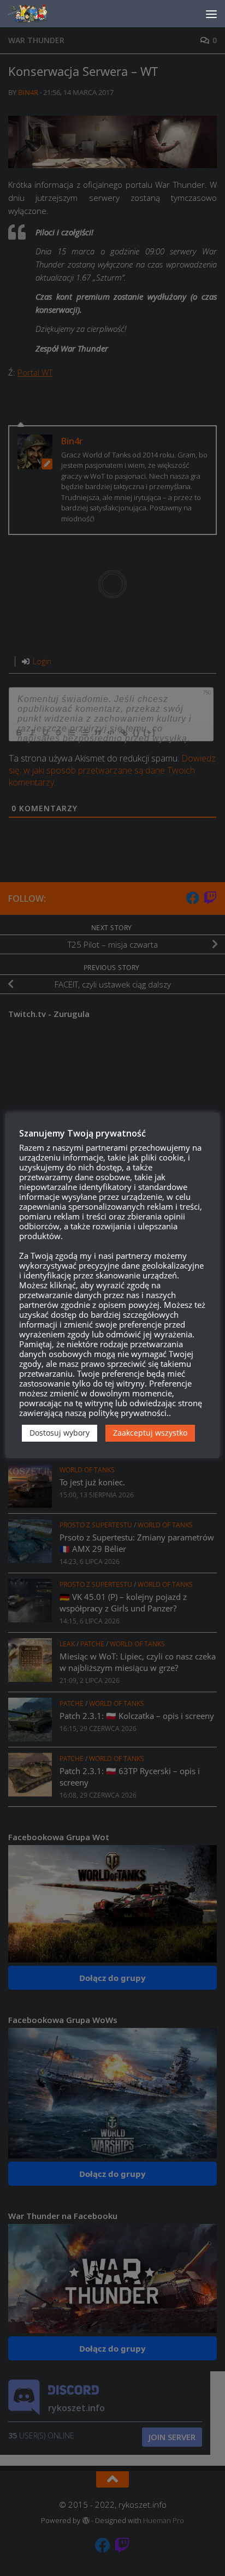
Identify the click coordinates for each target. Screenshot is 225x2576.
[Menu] (211, 14)
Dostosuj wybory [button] (60, 1433)
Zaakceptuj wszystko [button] (150, 1433)
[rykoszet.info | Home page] (38, 14)
